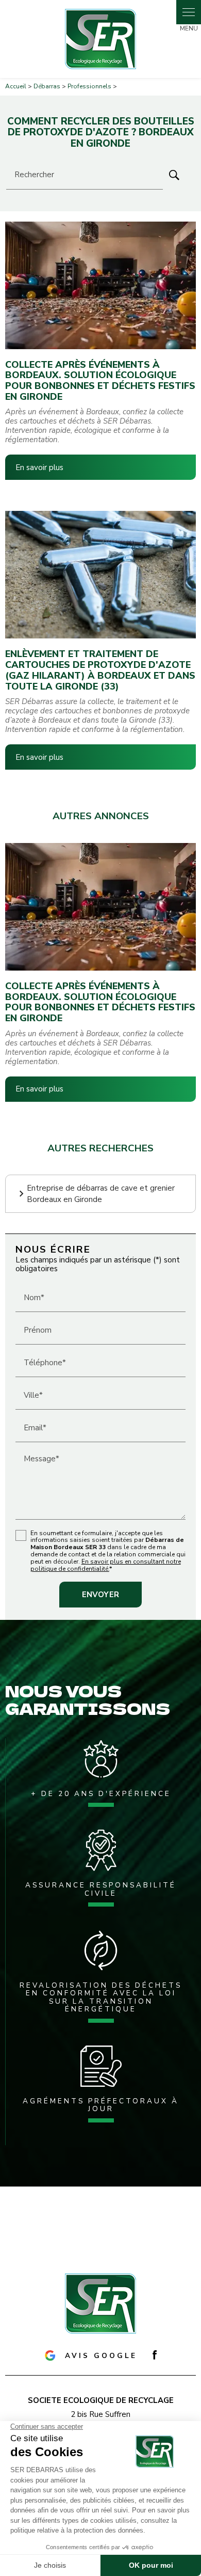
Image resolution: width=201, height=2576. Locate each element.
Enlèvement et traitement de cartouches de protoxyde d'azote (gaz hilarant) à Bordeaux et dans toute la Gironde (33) (100, 670)
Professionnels (90, 86)
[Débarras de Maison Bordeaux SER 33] (100, 39)
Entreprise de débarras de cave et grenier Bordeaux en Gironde (101, 1194)
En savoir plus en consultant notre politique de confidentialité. (106, 1565)
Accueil (16, 86)
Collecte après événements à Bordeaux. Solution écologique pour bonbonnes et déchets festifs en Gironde (100, 381)
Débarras (47, 86)
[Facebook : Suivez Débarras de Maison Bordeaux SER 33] (155, 2355)
